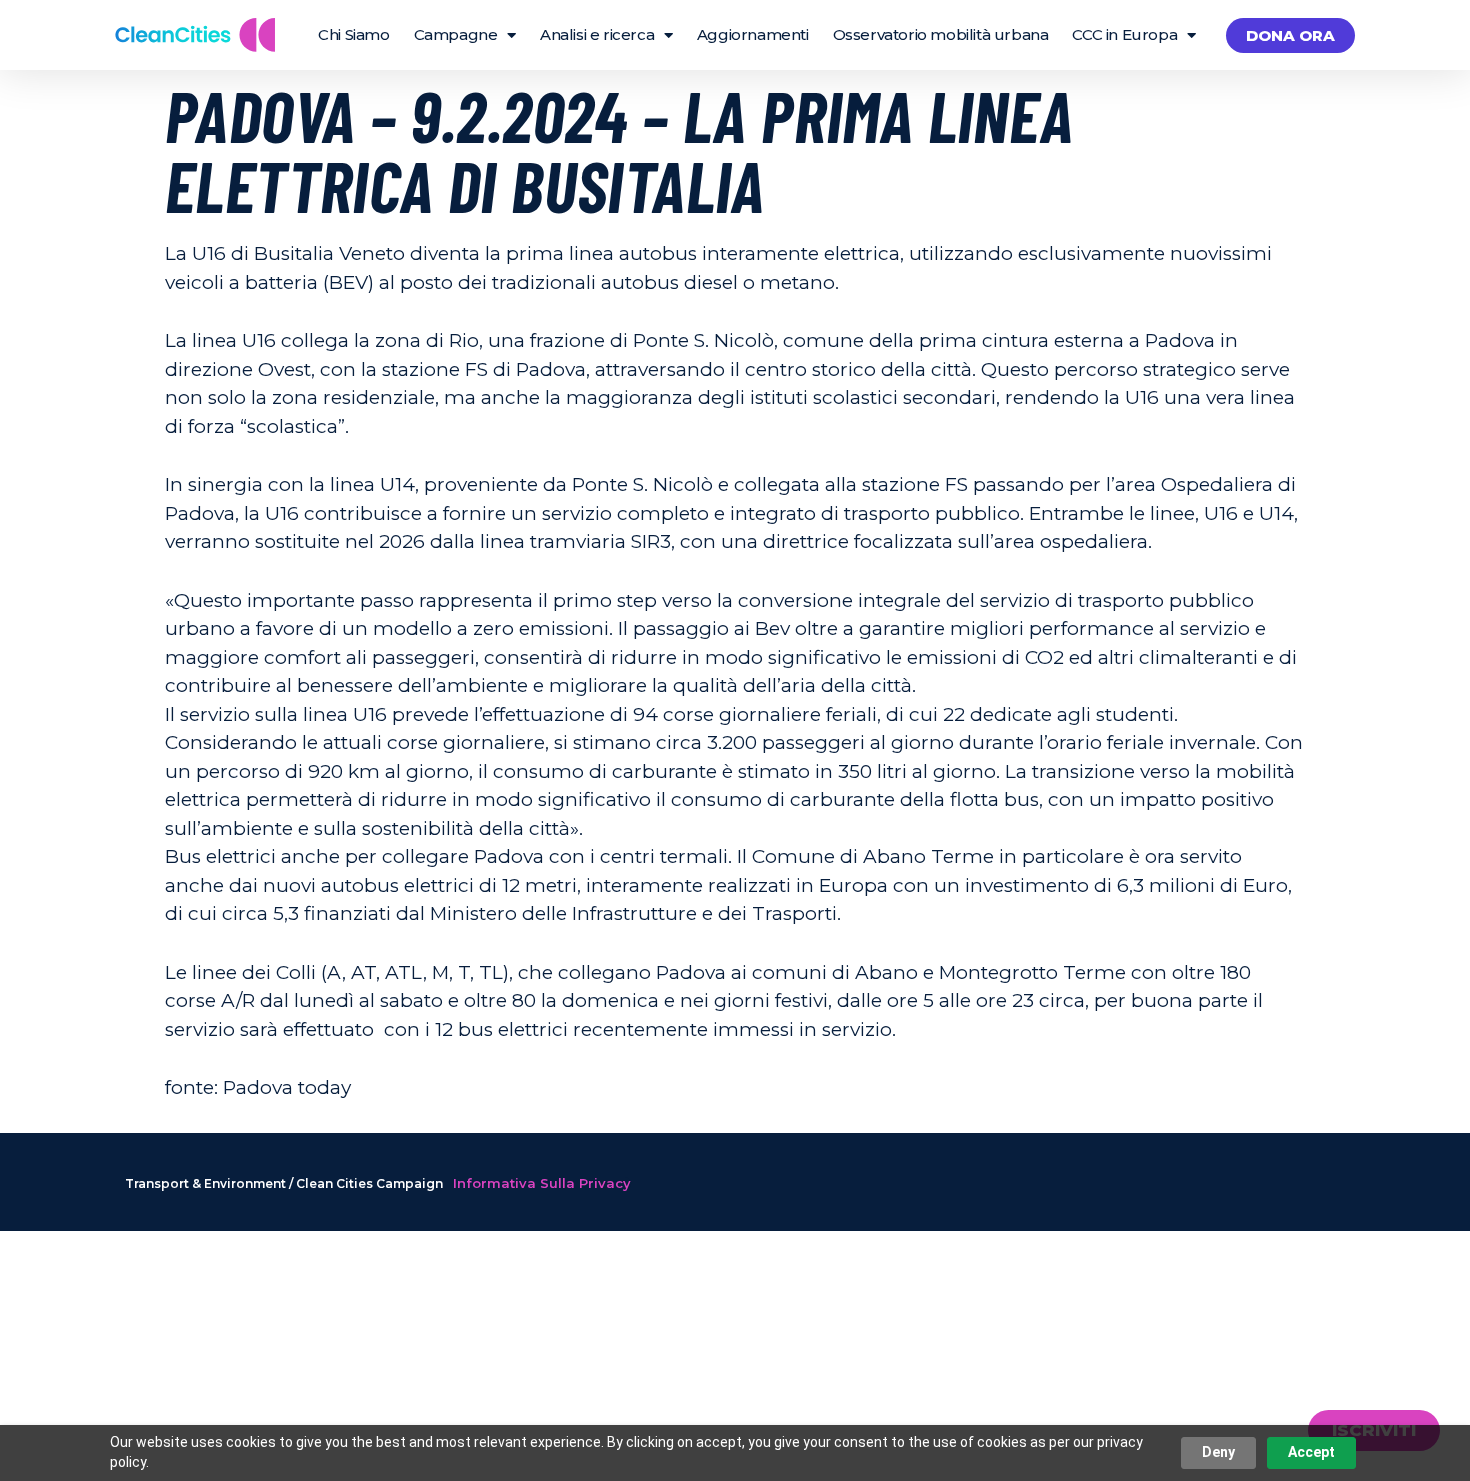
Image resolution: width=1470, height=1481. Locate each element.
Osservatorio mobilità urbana (941, 34)
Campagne (456, 34)
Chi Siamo (353, 34)
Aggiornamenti (753, 34)
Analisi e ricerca (597, 34)
